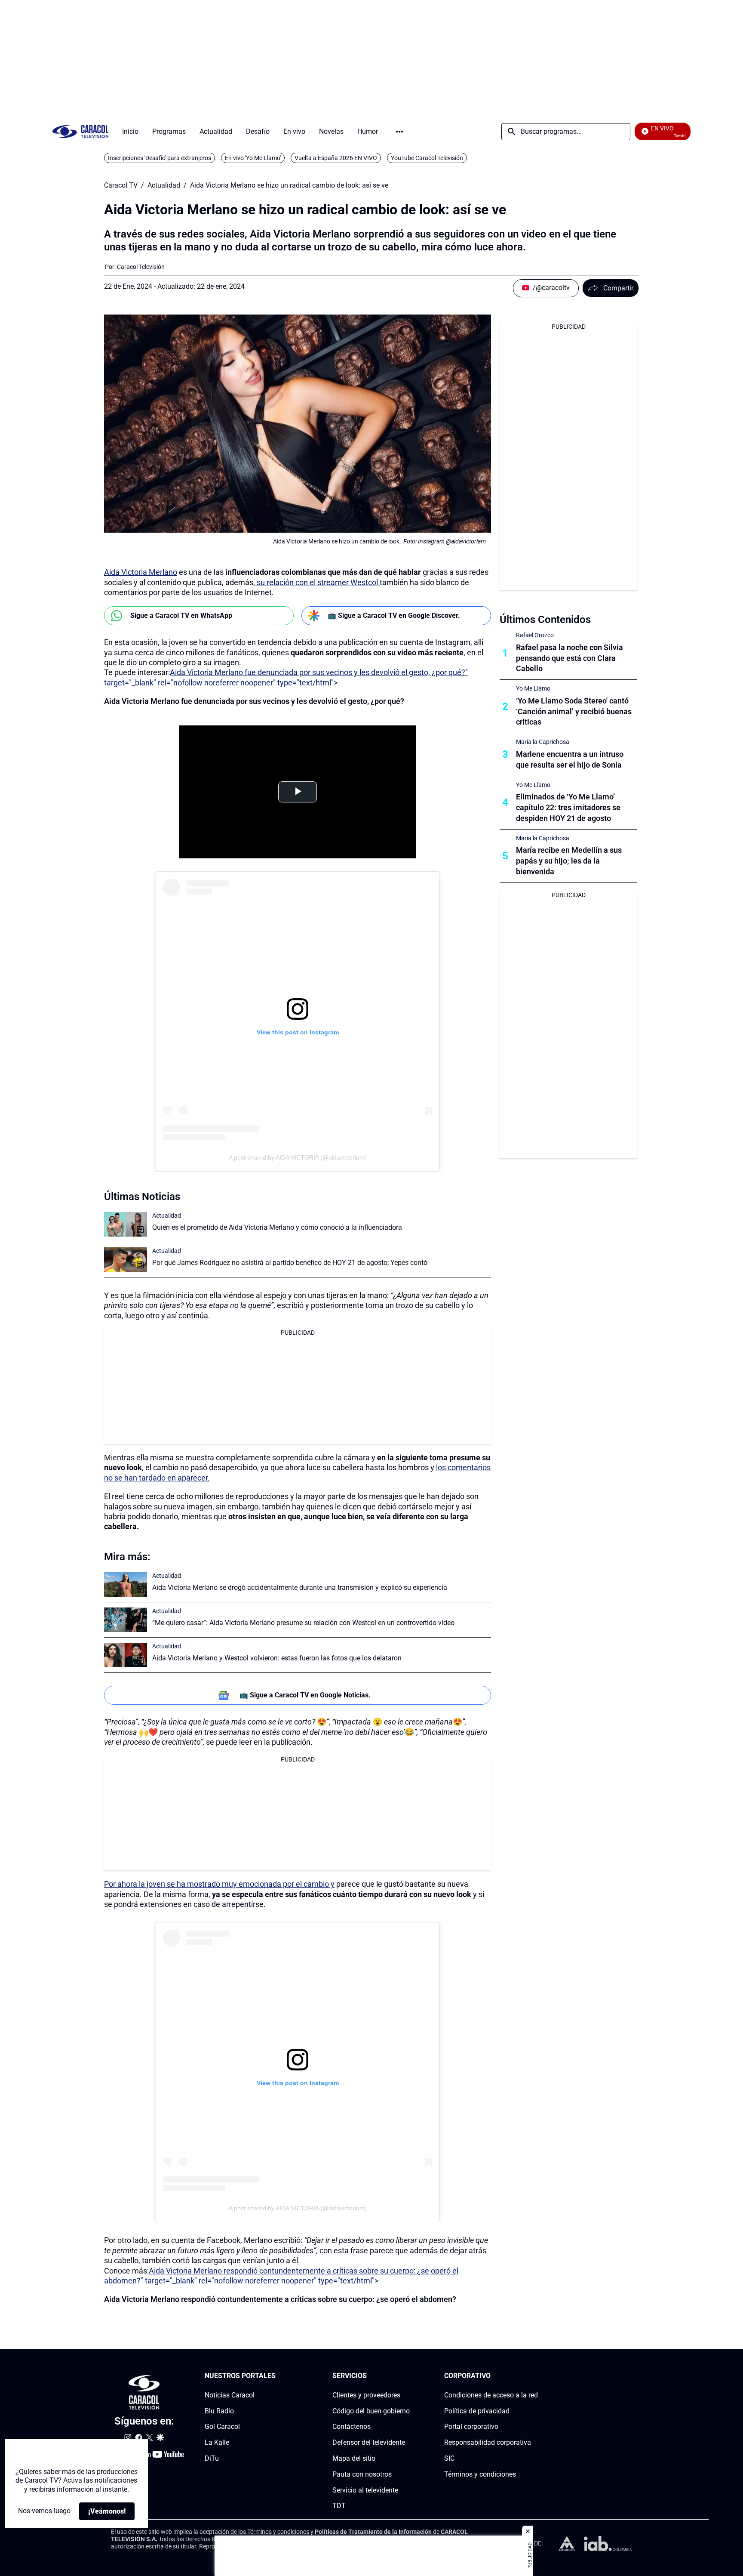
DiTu (212, 2458)
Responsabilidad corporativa (488, 2443)
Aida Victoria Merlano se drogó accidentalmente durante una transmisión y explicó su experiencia (300, 1587)
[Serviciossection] (407, 2376)
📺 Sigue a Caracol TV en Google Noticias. (305, 1695)
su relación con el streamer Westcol (317, 582)
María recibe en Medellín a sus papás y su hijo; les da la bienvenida (569, 861)
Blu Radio (219, 2411)
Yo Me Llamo (533, 688)
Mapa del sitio (354, 2458)
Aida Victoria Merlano (141, 572)
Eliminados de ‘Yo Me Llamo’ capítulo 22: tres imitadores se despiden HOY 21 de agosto (568, 807)
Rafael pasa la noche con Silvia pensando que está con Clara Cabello (570, 658)
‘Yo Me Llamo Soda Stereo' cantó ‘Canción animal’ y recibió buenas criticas (574, 711)
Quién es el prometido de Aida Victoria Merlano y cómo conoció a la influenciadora (277, 1227)
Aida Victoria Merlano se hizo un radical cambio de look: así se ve (289, 185)
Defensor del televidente (369, 2443)
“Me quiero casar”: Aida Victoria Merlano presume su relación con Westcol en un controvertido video (303, 1623)
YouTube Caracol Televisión (427, 158)
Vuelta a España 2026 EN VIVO (336, 158)
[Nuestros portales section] (278, 2376)
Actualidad (164, 185)
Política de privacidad (477, 2411)
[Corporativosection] (535, 2376)
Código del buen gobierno (371, 2411)
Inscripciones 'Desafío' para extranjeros (160, 158)
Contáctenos (352, 2427)
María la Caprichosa (543, 742)
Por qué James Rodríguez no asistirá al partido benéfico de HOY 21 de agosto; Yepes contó (290, 1263)
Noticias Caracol (230, 2395)
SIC (449, 2458)
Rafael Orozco (535, 635)
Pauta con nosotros (362, 2474)
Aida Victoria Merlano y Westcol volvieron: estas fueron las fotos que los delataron (277, 1658)
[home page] (80, 131)
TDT (339, 2506)
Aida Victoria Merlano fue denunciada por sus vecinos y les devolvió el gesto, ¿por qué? (254, 701)
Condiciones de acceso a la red (491, 2395)
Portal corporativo (471, 2427)
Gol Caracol (222, 2427)
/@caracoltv (551, 288)
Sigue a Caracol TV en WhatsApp (181, 615)
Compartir (618, 288)
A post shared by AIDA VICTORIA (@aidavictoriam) (298, 1157)
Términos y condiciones (480, 2474)
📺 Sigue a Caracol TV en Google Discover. (394, 615)
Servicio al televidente (365, 2490)
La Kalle (217, 2443)
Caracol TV (121, 185)
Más (399, 132)
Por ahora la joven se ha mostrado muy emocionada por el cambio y (219, 1884)
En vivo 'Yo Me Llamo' (253, 158)
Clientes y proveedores (366, 2395)
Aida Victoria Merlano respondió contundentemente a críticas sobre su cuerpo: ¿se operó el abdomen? (280, 2299)
